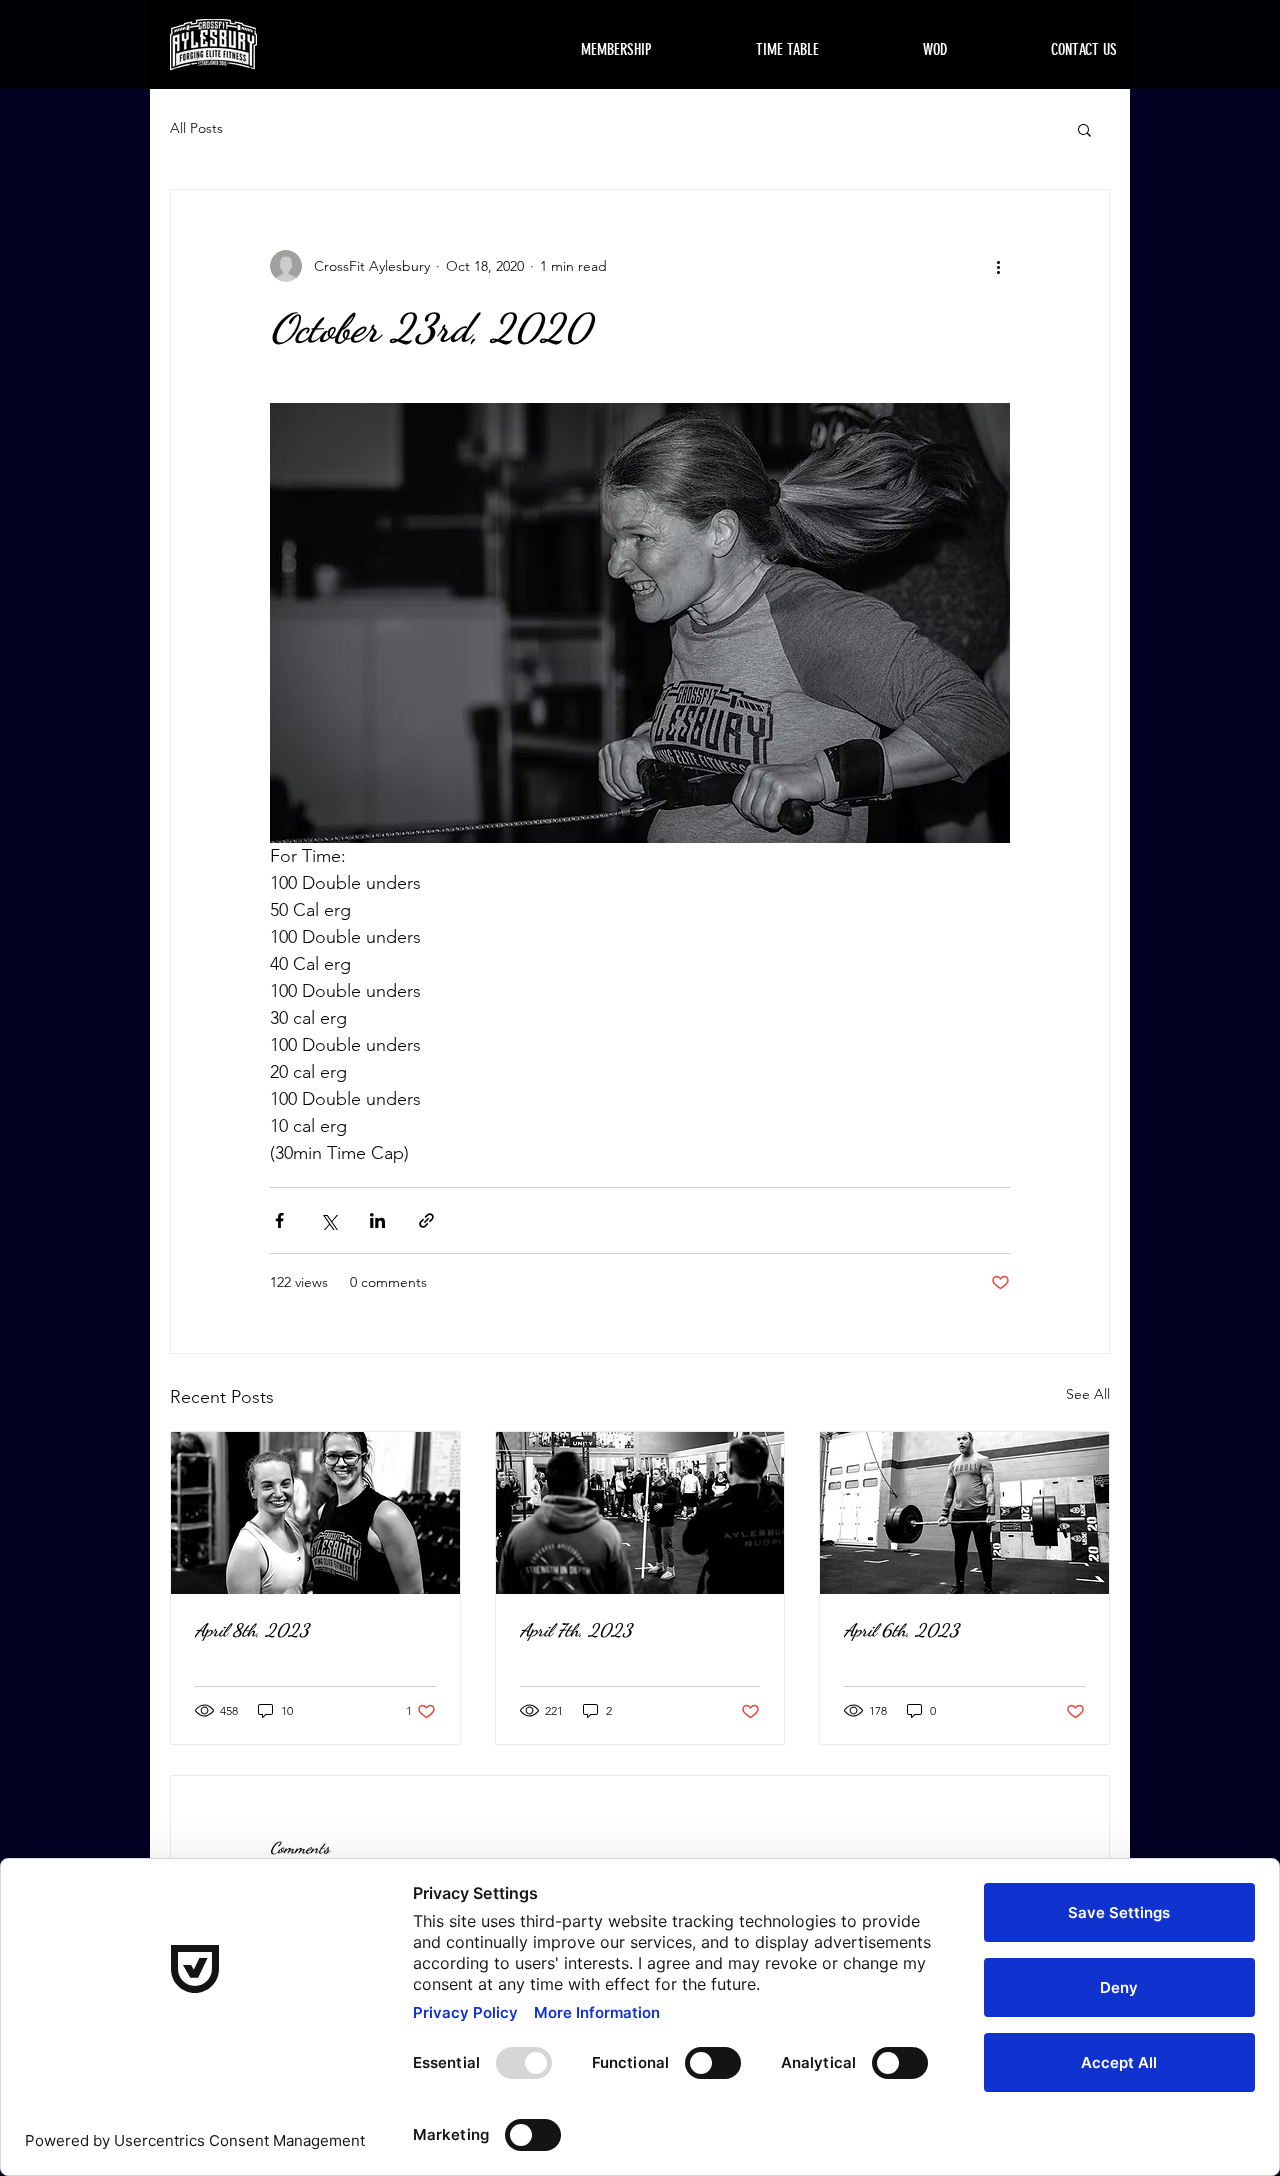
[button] (1084, 129)
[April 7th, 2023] (640, 1513)
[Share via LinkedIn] (377, 1220)
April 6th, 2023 (901, 1630)
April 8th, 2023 (252, 1630)
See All (1088, 1394)
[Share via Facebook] (279, 1220)
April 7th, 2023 (576, 1630)
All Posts (196, 128)
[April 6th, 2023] (964, 1513)
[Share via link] (426, 1220)
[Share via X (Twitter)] (328, 1220)
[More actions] (998, 266)
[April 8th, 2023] (315, 1513)
